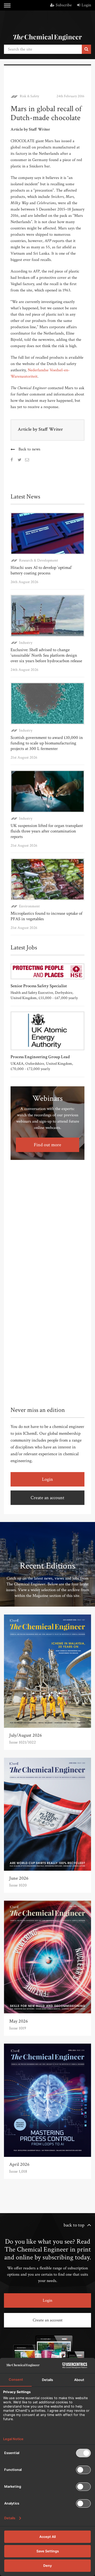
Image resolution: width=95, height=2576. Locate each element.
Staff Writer (51, 429)
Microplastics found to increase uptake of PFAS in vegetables (46, 916)
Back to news (29, 449)
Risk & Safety (29, 96)
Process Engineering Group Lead (40, 1057)
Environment (29, 906)
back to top (74, 2225)
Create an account (47, 1498)
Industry (26, 643)
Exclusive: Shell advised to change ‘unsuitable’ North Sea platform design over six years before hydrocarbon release (46, 655)
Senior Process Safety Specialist (39, 986)
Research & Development (39, 560)
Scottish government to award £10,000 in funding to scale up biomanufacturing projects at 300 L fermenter (47, 743)
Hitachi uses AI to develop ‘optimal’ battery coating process (41, 570)
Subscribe (64, 5)
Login (86, 5)
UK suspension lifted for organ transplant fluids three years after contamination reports (47, 831)
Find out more (47, 1145)
